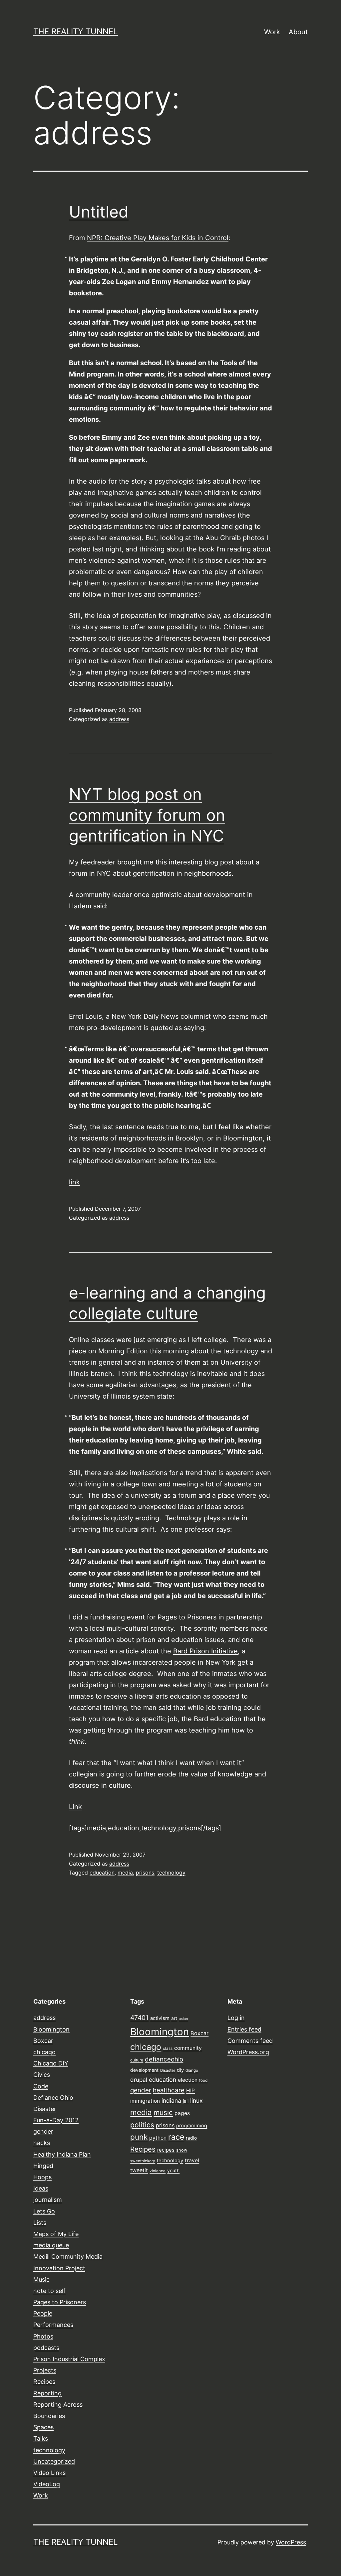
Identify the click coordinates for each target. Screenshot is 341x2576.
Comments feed (250, 2041)
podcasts (46, 2348)
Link (75, 1807)
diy (180, 2070)
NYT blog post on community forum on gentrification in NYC (147, 815)
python (158, 2138)
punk (139, 2137)
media (125, 1873)
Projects (45, 2370)
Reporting (47, 2393)
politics (142, 2125)
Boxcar (43, 2041)
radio (191, 2138)
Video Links (49, 2473)
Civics (42, 2075)
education (102, 1873)
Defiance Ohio (53, 2098)
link (74, 1182)
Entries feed (244, 2029)
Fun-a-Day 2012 (56, 2120)
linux (196, 2101)
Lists (40, 2223)
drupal (139, 2080)
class (168, 2048)
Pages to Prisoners (60, 2302)
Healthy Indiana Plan (62, 2154)
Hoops (42, 2177)
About (298, 32)
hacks (42, 2143)
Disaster (45, 2109)
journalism (48, 2200)
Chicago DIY (51, 2063)
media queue (51, 2245)
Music (41, 2279)
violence (158, 2171)
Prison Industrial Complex (69, 2359)
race (176, 2137)
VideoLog (47, 2484)
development (144, 2070)
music (163, 2112)
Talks (41, 2438)
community (188, 2048)
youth (173, 2171)
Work (272, 32)
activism (160, 2018)
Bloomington (51, 2029)
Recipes (44, 2382)
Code (41, 2086)
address (119, 719)
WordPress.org (248, 2052)
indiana (171, 2101)
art (174, 2018)
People (43, 2313)
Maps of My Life (56, 2234)
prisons (145, 1873)
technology (171, 1873)
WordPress (291, 2542)
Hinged (43, 2166)
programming (192, 2126)
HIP (190, 2091)
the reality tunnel (76, 31)
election (188, 2080)
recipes (166, 2150)
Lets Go (44, 2211)
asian (183, 2019)
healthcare (169, 2090)
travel (192, 2160)
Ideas (41, 2188)
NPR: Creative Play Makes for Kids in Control (158, 238)
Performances (53, 2325)
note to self (49, 2291)
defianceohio (164, 2059)
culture (137, 2060)
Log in (236, 2018)
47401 (139, 2018)
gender (43, 2131)
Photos (43, 2336)
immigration (145, 2101)
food (203, 2080)
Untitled (99, 212)
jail (186, 2101)
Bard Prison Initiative (205, 1651)
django (192, 2070)
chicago (44, 2052)
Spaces (43, 2427)
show (182, 2150)
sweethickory (143, 2161)
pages (182, 2113)
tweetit (139, 2170)
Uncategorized (54, 2461)
